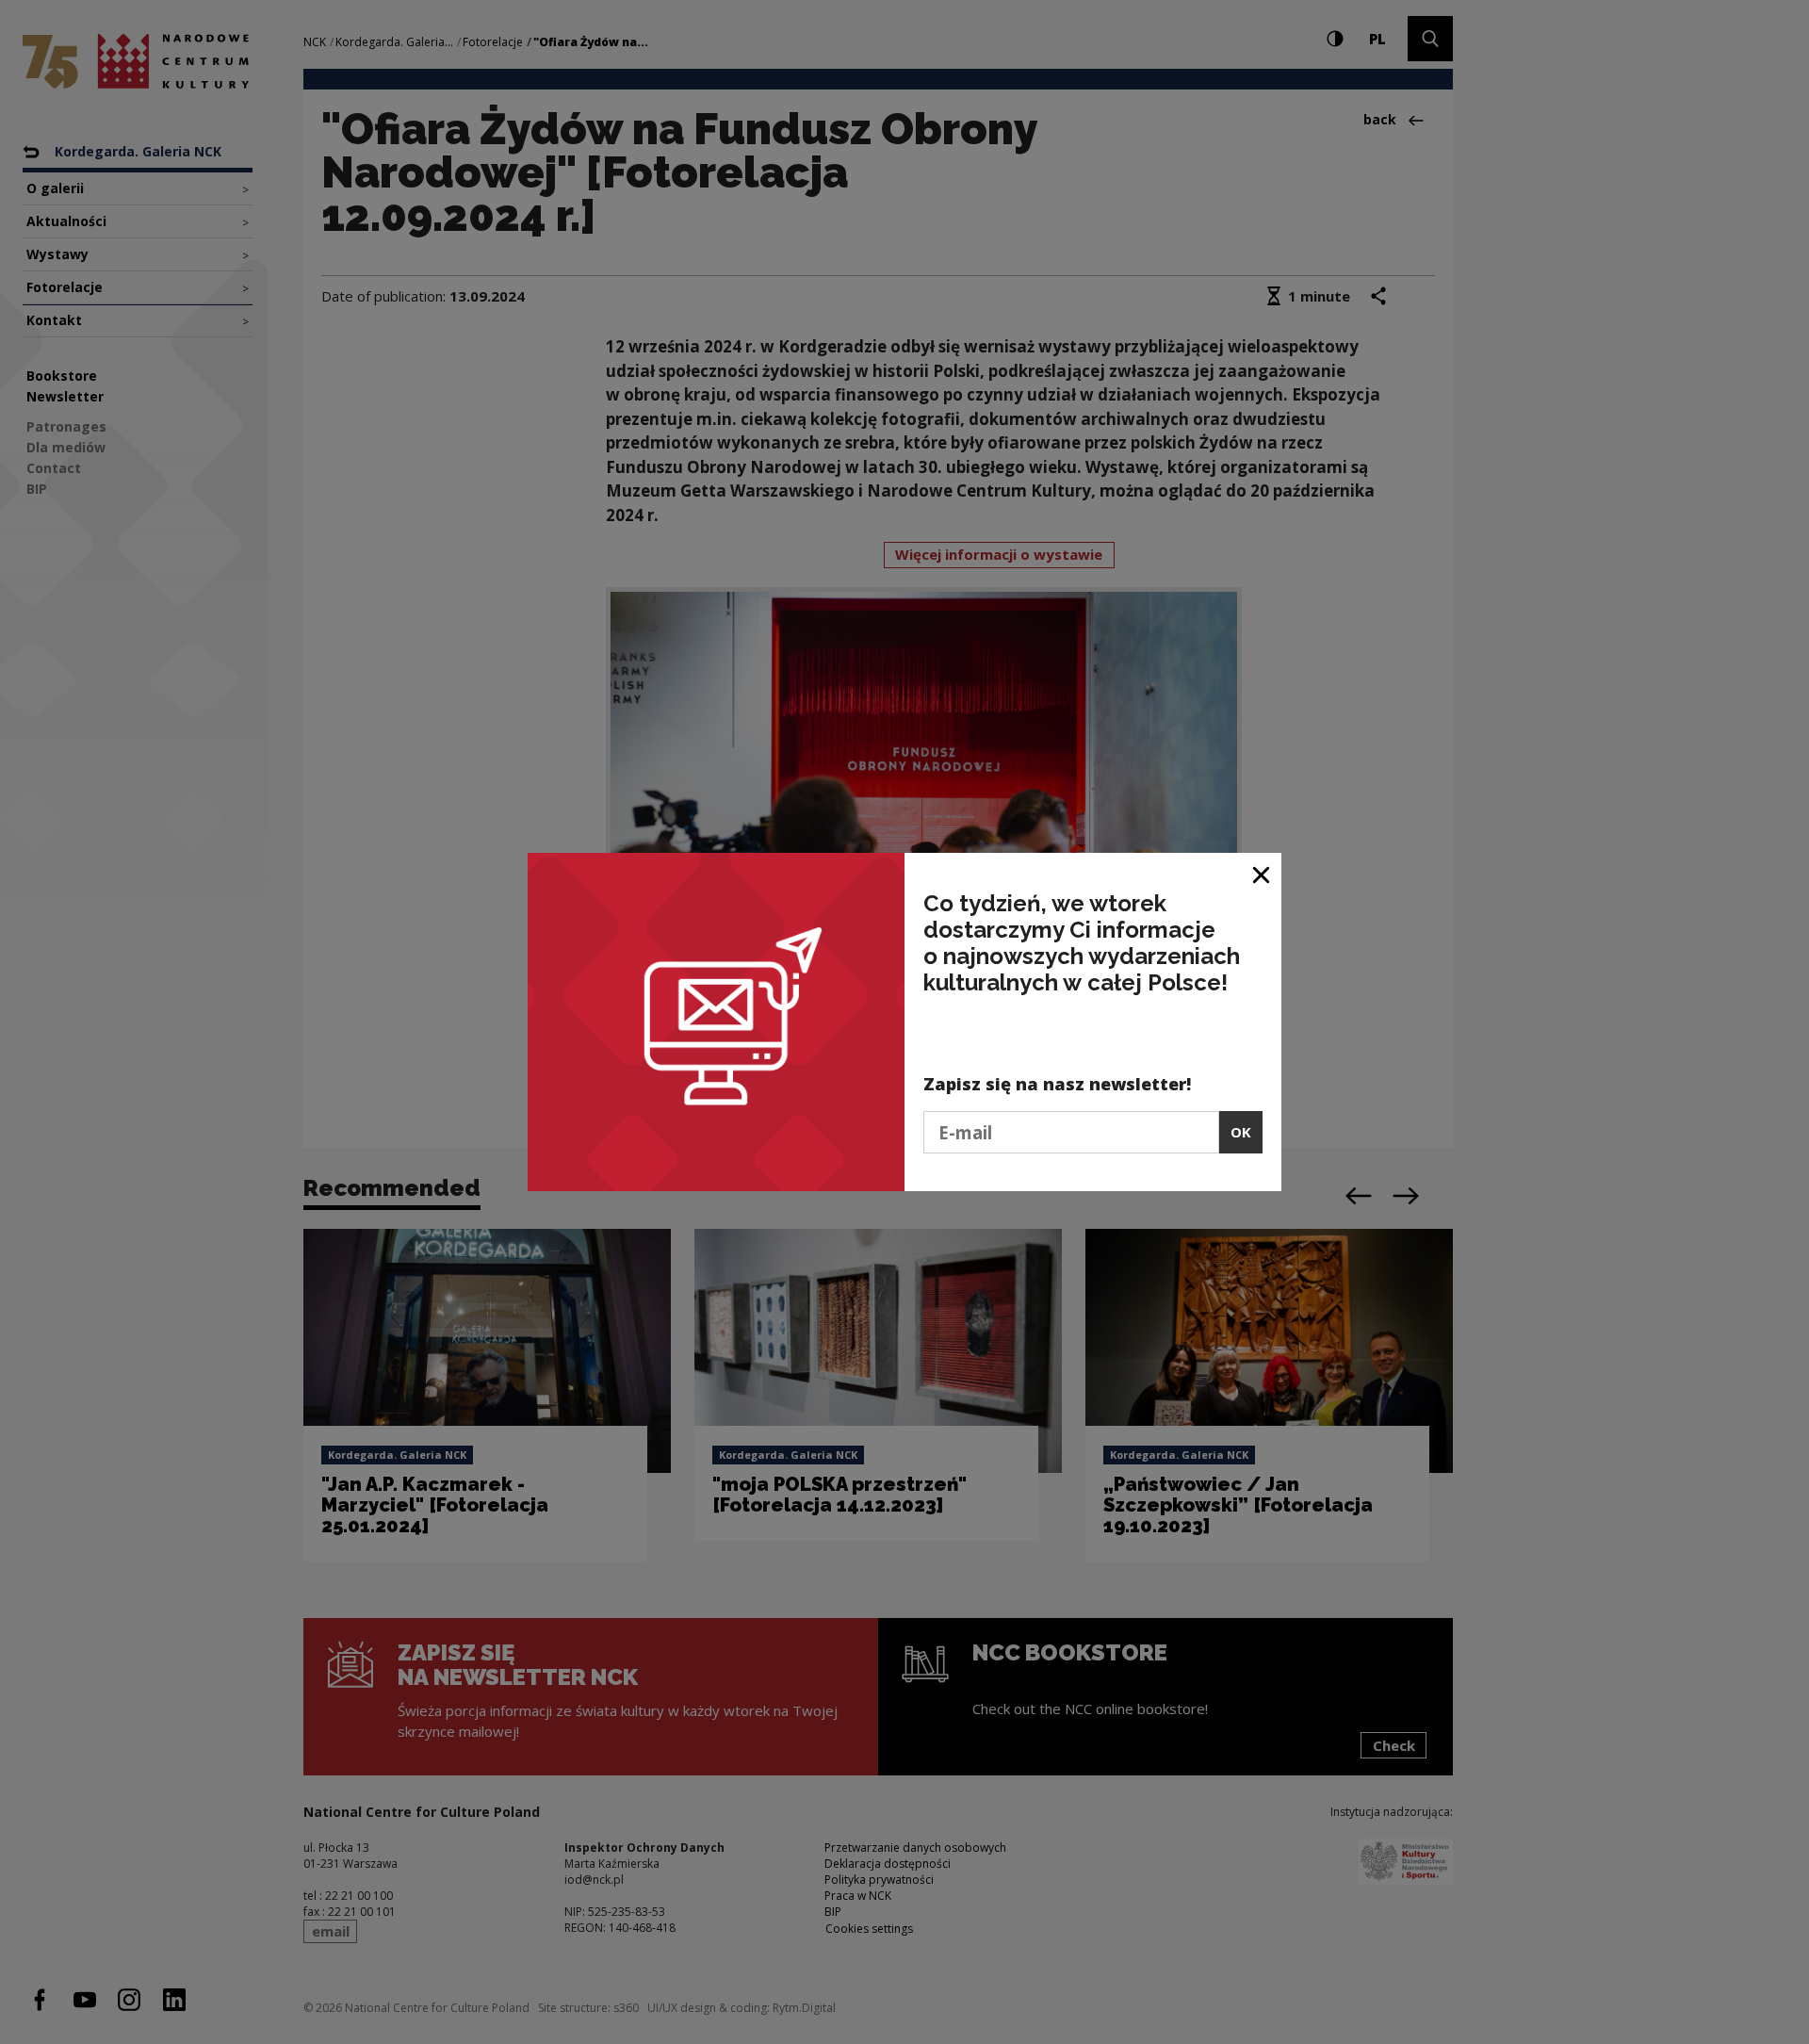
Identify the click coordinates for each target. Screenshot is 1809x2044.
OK (1241, 1132)
